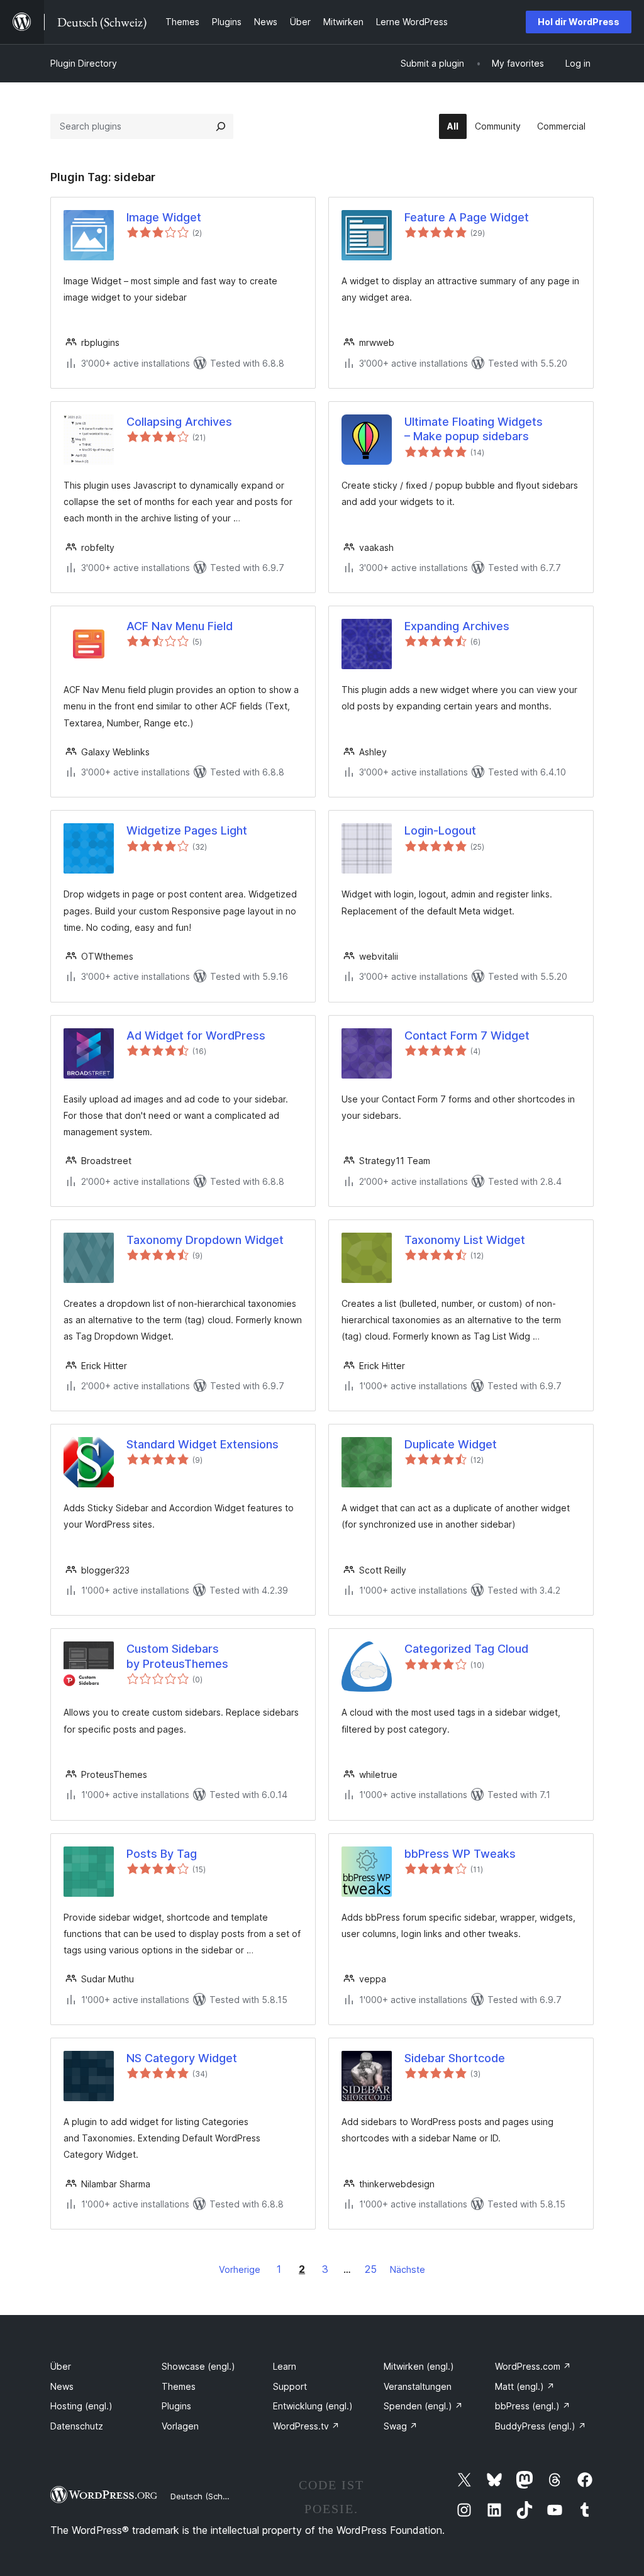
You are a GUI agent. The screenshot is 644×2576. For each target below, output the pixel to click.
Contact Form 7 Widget (467, 1035)
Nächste (408, 2269)
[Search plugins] (221, 126)
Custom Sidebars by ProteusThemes (177, 1656)
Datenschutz (77, 2426)
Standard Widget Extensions (203, 1444)
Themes (179, 2386)
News (62, 2386)
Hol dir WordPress (579, 22)
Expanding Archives (457, 626)
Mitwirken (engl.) (419, 2366)
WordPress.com (533, 2366)
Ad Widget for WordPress (196, 1035)
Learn (285, 2366)
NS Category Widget (182, 2058)
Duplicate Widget (451, 1444)
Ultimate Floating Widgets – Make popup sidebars (474, 429)
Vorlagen (180, 2426)
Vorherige (240, 2269)
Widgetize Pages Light (187, 830)
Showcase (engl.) (198, 2366)
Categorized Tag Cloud (466, 1649)
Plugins (176, 2406)
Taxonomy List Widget (465, 1240)
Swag (401, 2426)
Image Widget (164, 217)
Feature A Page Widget (467, 217)
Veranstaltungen (418, 2386)
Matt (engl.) (525, 2386)
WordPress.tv (306, 2426)
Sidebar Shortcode (455, 2058)
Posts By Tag (162, 1854)
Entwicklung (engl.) (313, 2406)
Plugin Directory (84, 63)
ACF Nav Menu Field (180, 626)
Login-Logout (440, 830)
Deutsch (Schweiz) (207, 2496)
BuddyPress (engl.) (541, 2426)
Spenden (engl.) (423, 2406)
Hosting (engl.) (81, 2406)
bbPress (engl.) (533, 2406)
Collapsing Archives (179, 422)
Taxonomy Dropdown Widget (205, 1240)
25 (371, 2269)
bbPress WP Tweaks (460, 1854)
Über (61, 2366)
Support (290, 2386)
